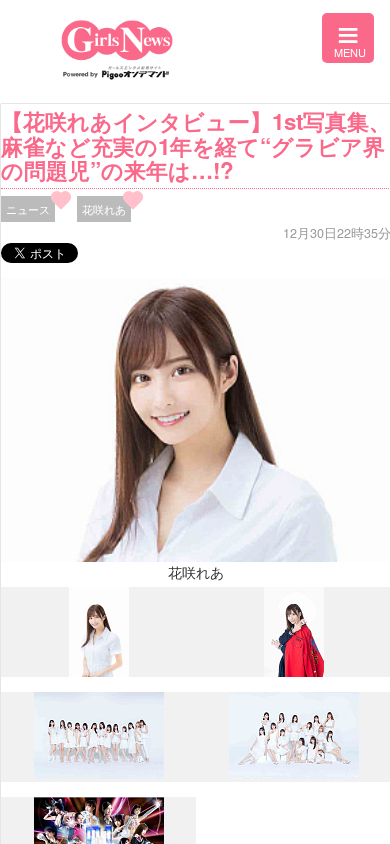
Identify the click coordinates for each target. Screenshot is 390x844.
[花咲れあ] (99, 672)
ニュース (28, 209)
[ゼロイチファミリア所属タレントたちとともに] (99, 774)
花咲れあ (104, 209)
